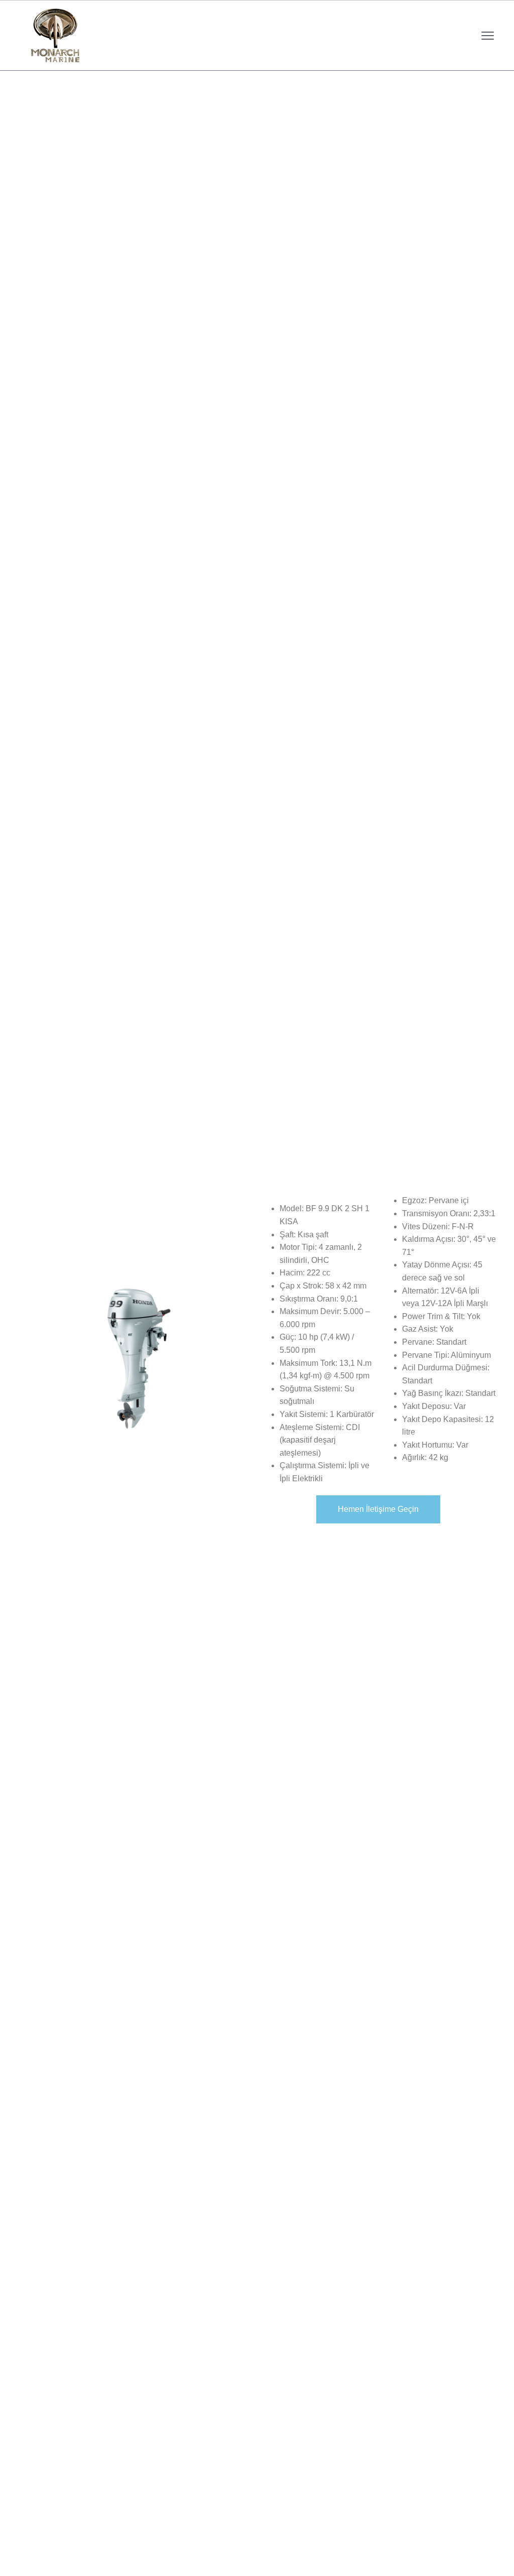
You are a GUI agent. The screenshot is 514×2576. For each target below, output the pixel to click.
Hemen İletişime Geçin (378, 1509)
